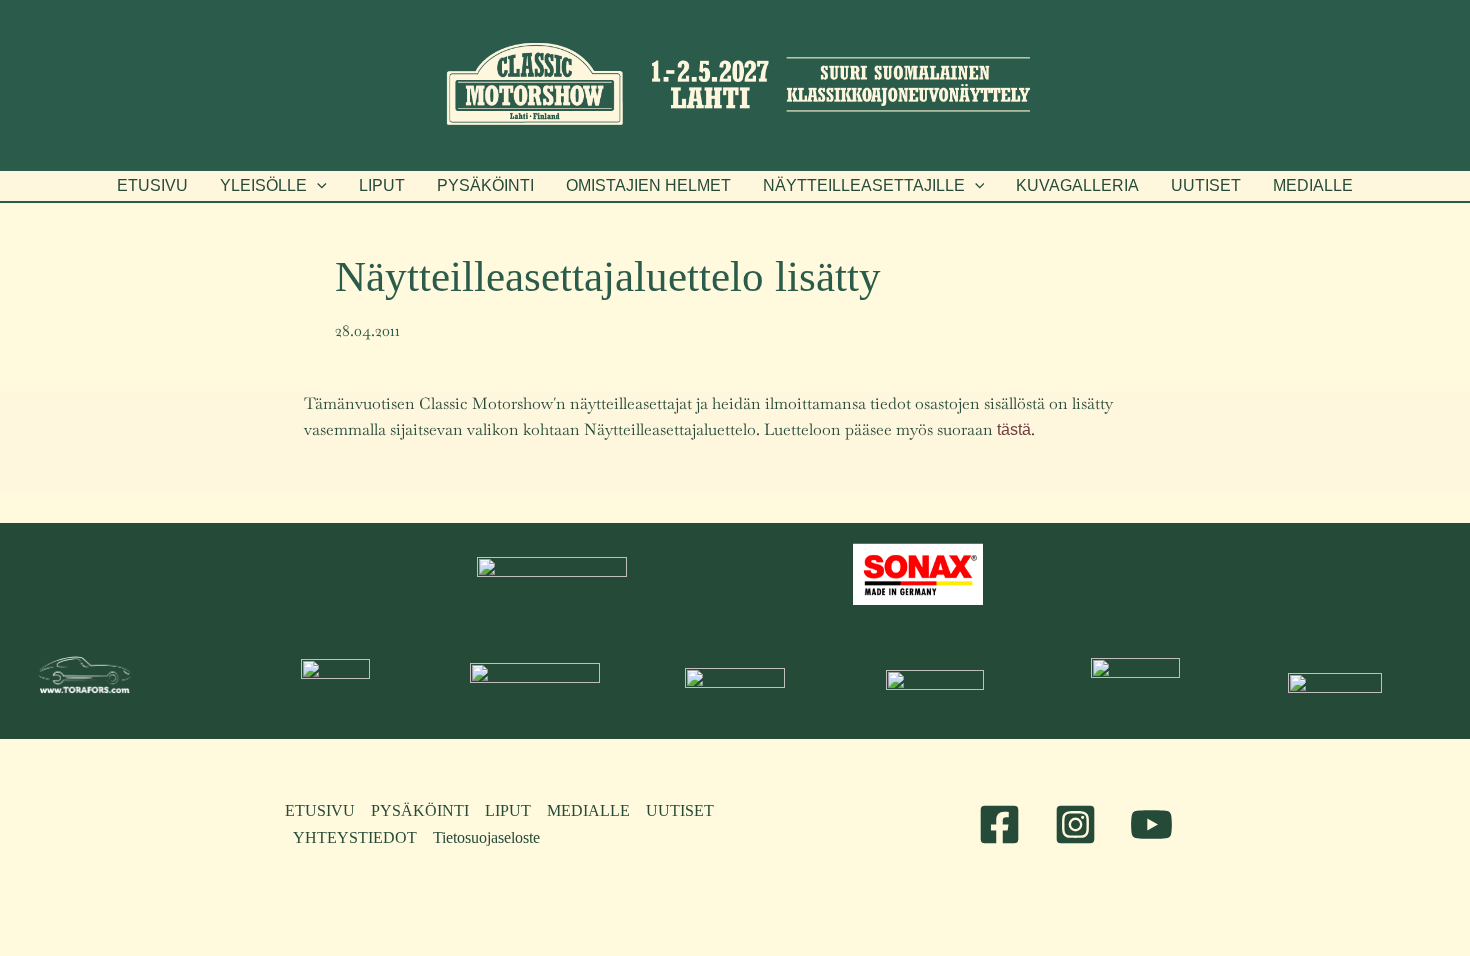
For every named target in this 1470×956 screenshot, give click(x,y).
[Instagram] (1075, 824)
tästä (1014, 429)
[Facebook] (999, 824)
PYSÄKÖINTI (420, 810)
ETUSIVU (320, 810)
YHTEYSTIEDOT (355, 837)
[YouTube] (1151, 824)
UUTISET (680, 810)
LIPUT (508, 810)
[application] (317, 186)
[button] (273, 186)
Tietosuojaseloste (486, 837)
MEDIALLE (588, 810)
